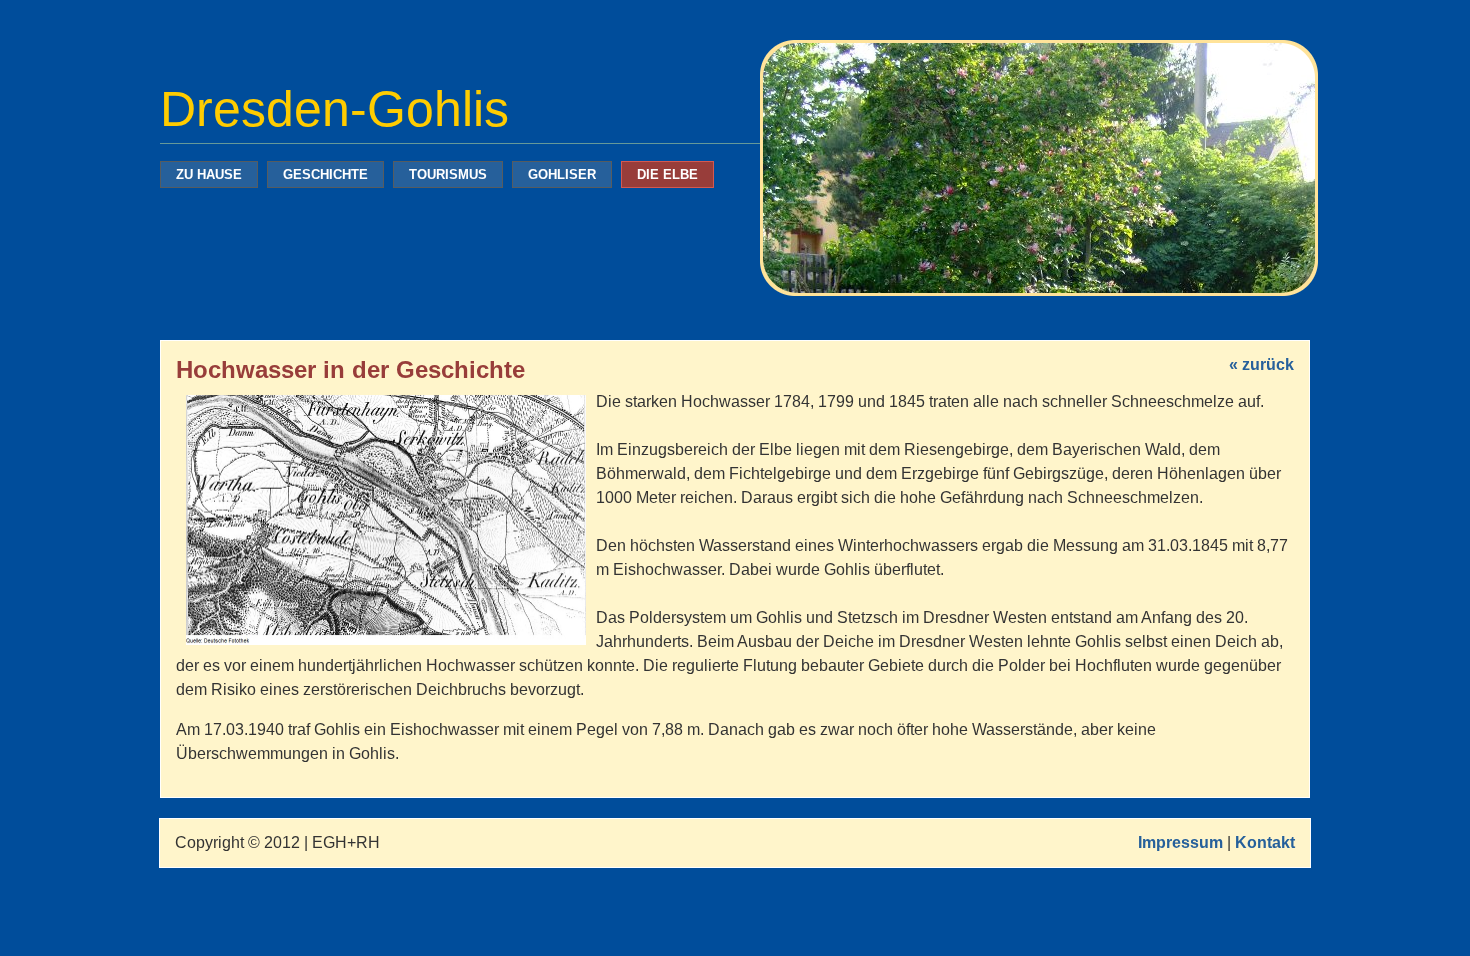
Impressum (1180, 842)
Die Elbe (667, 174)
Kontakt (1265, 842)
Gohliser (562, 174)
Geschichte (325, 174)
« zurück (1261, 364)
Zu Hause (209, 174)
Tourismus (448, 174)
